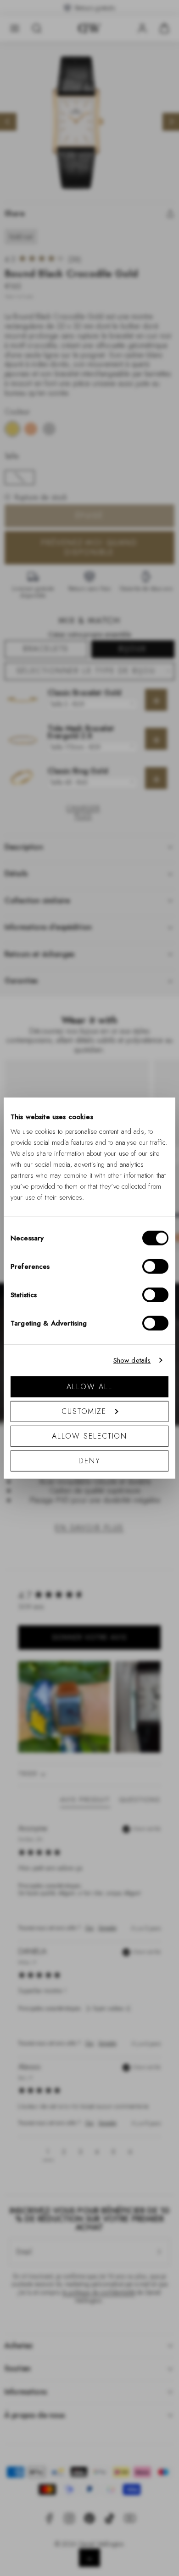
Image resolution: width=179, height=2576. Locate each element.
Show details (132, 1360)
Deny (89, 1460)
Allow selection (90, 1436)
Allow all (89, 1386)
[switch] (155, 1266)
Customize (84, 1411)
